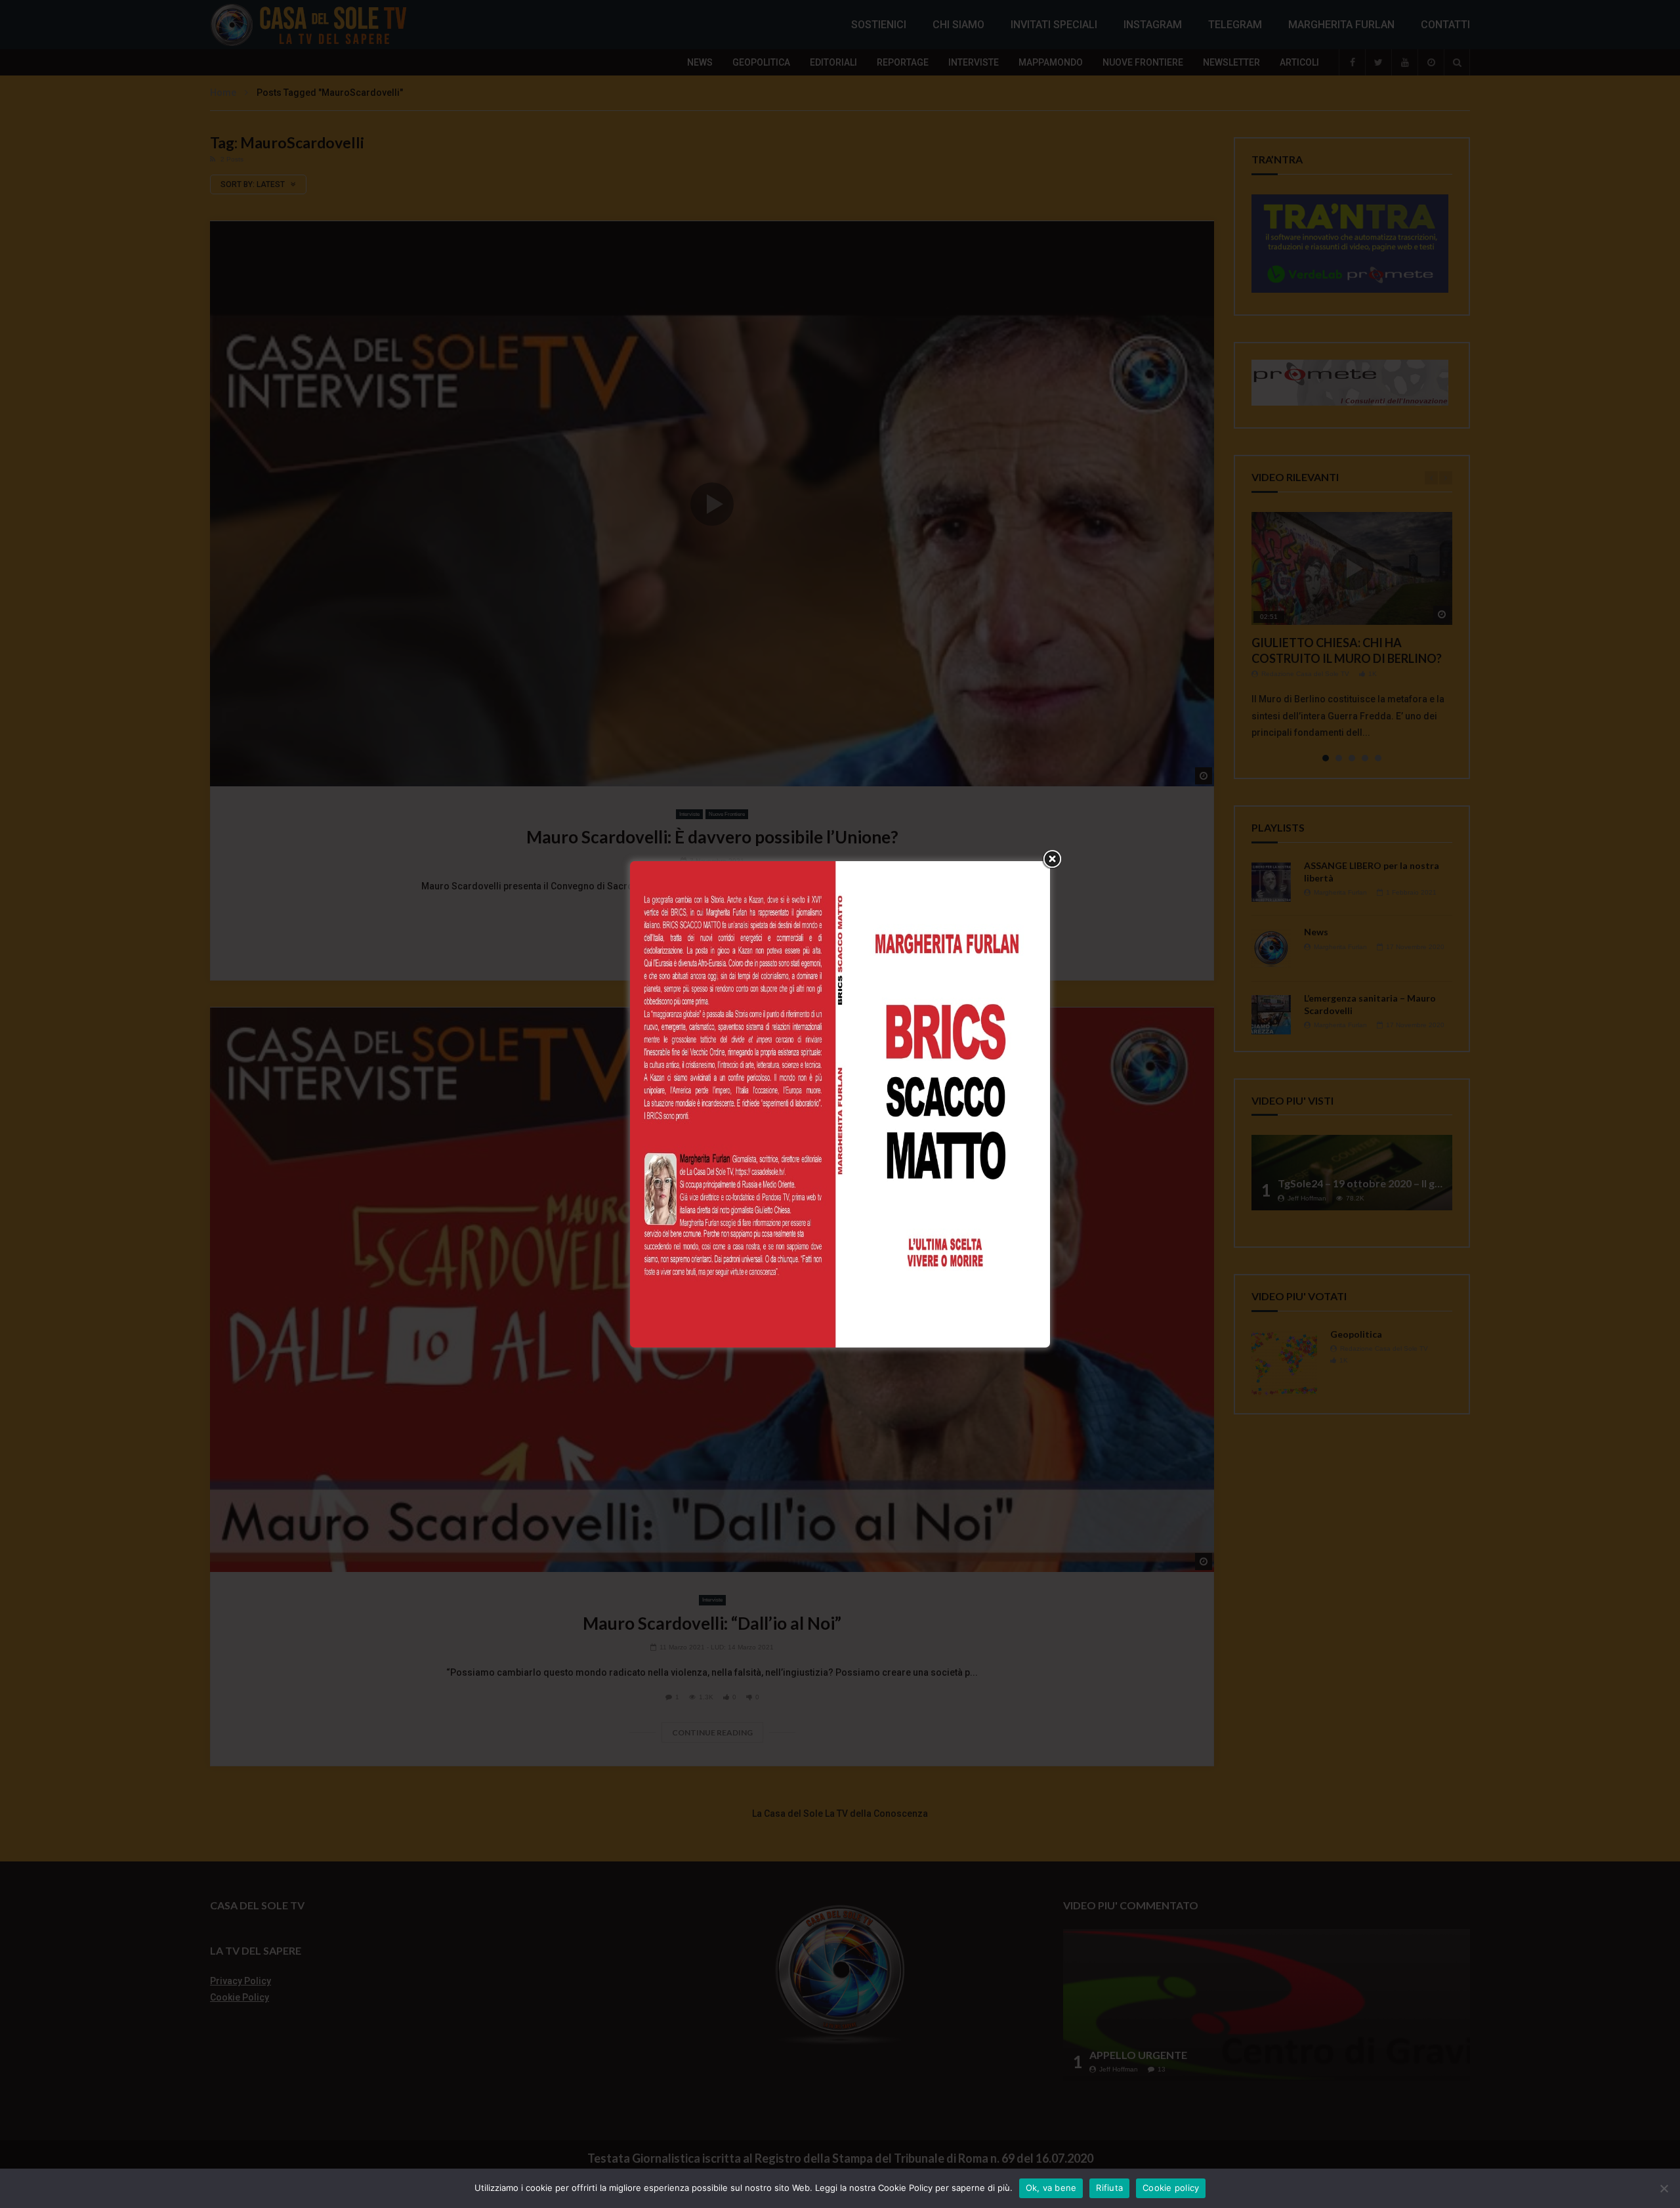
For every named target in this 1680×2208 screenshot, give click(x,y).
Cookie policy (1171, 2188)
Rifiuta (1109, 2188)
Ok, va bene (1051, 2188)
